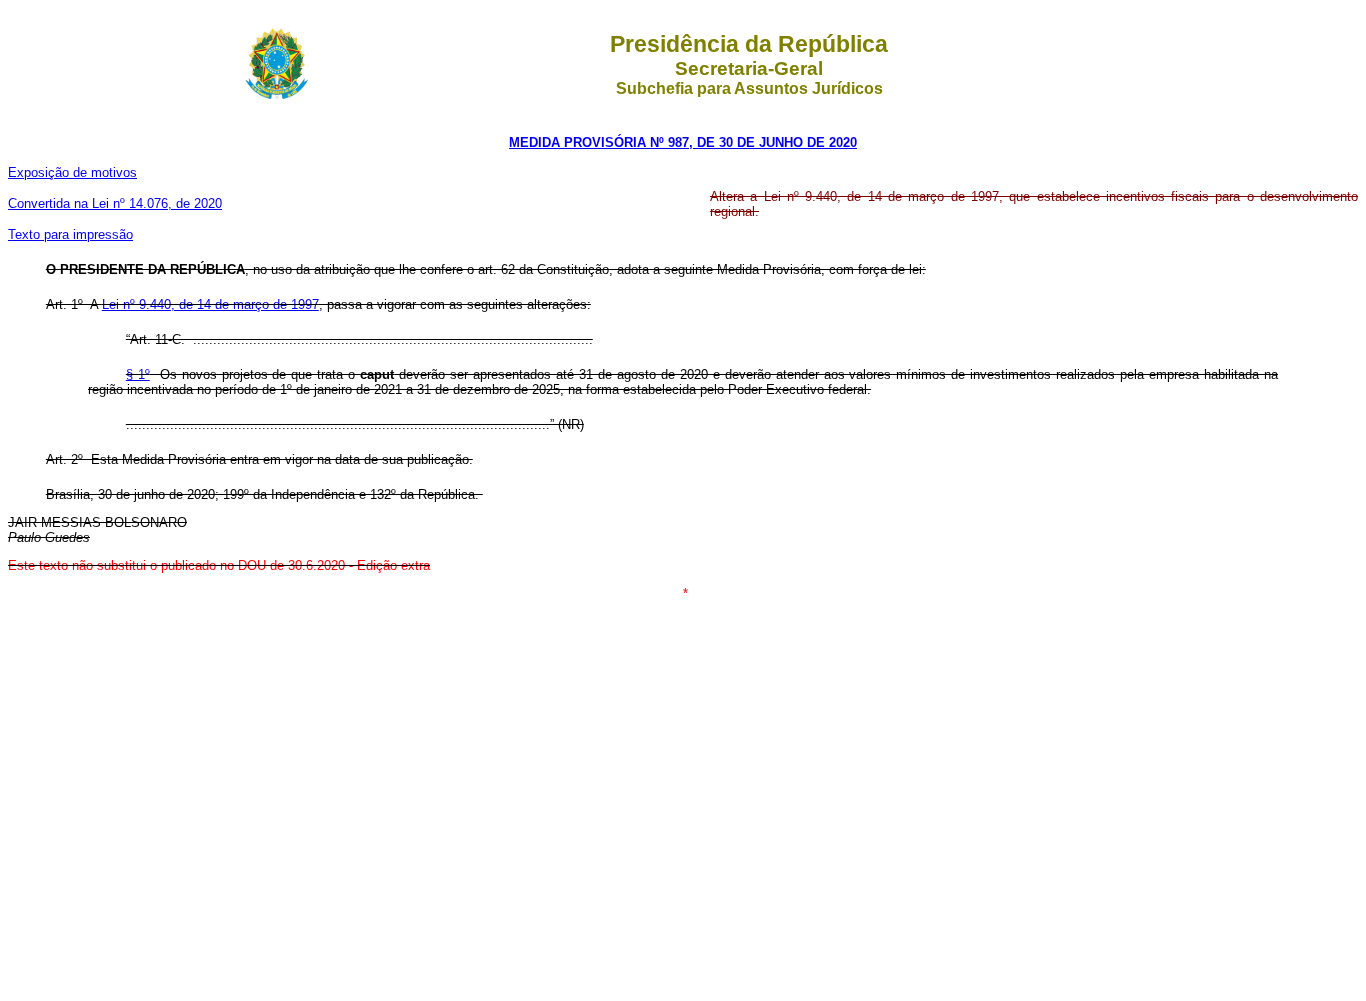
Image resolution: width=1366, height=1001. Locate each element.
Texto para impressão (70, 234)
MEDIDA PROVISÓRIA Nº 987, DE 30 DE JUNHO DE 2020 (683, 142)
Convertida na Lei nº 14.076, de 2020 (115, 203)
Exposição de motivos (72, 172)
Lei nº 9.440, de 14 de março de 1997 (210, 304)
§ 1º (138, 374)
